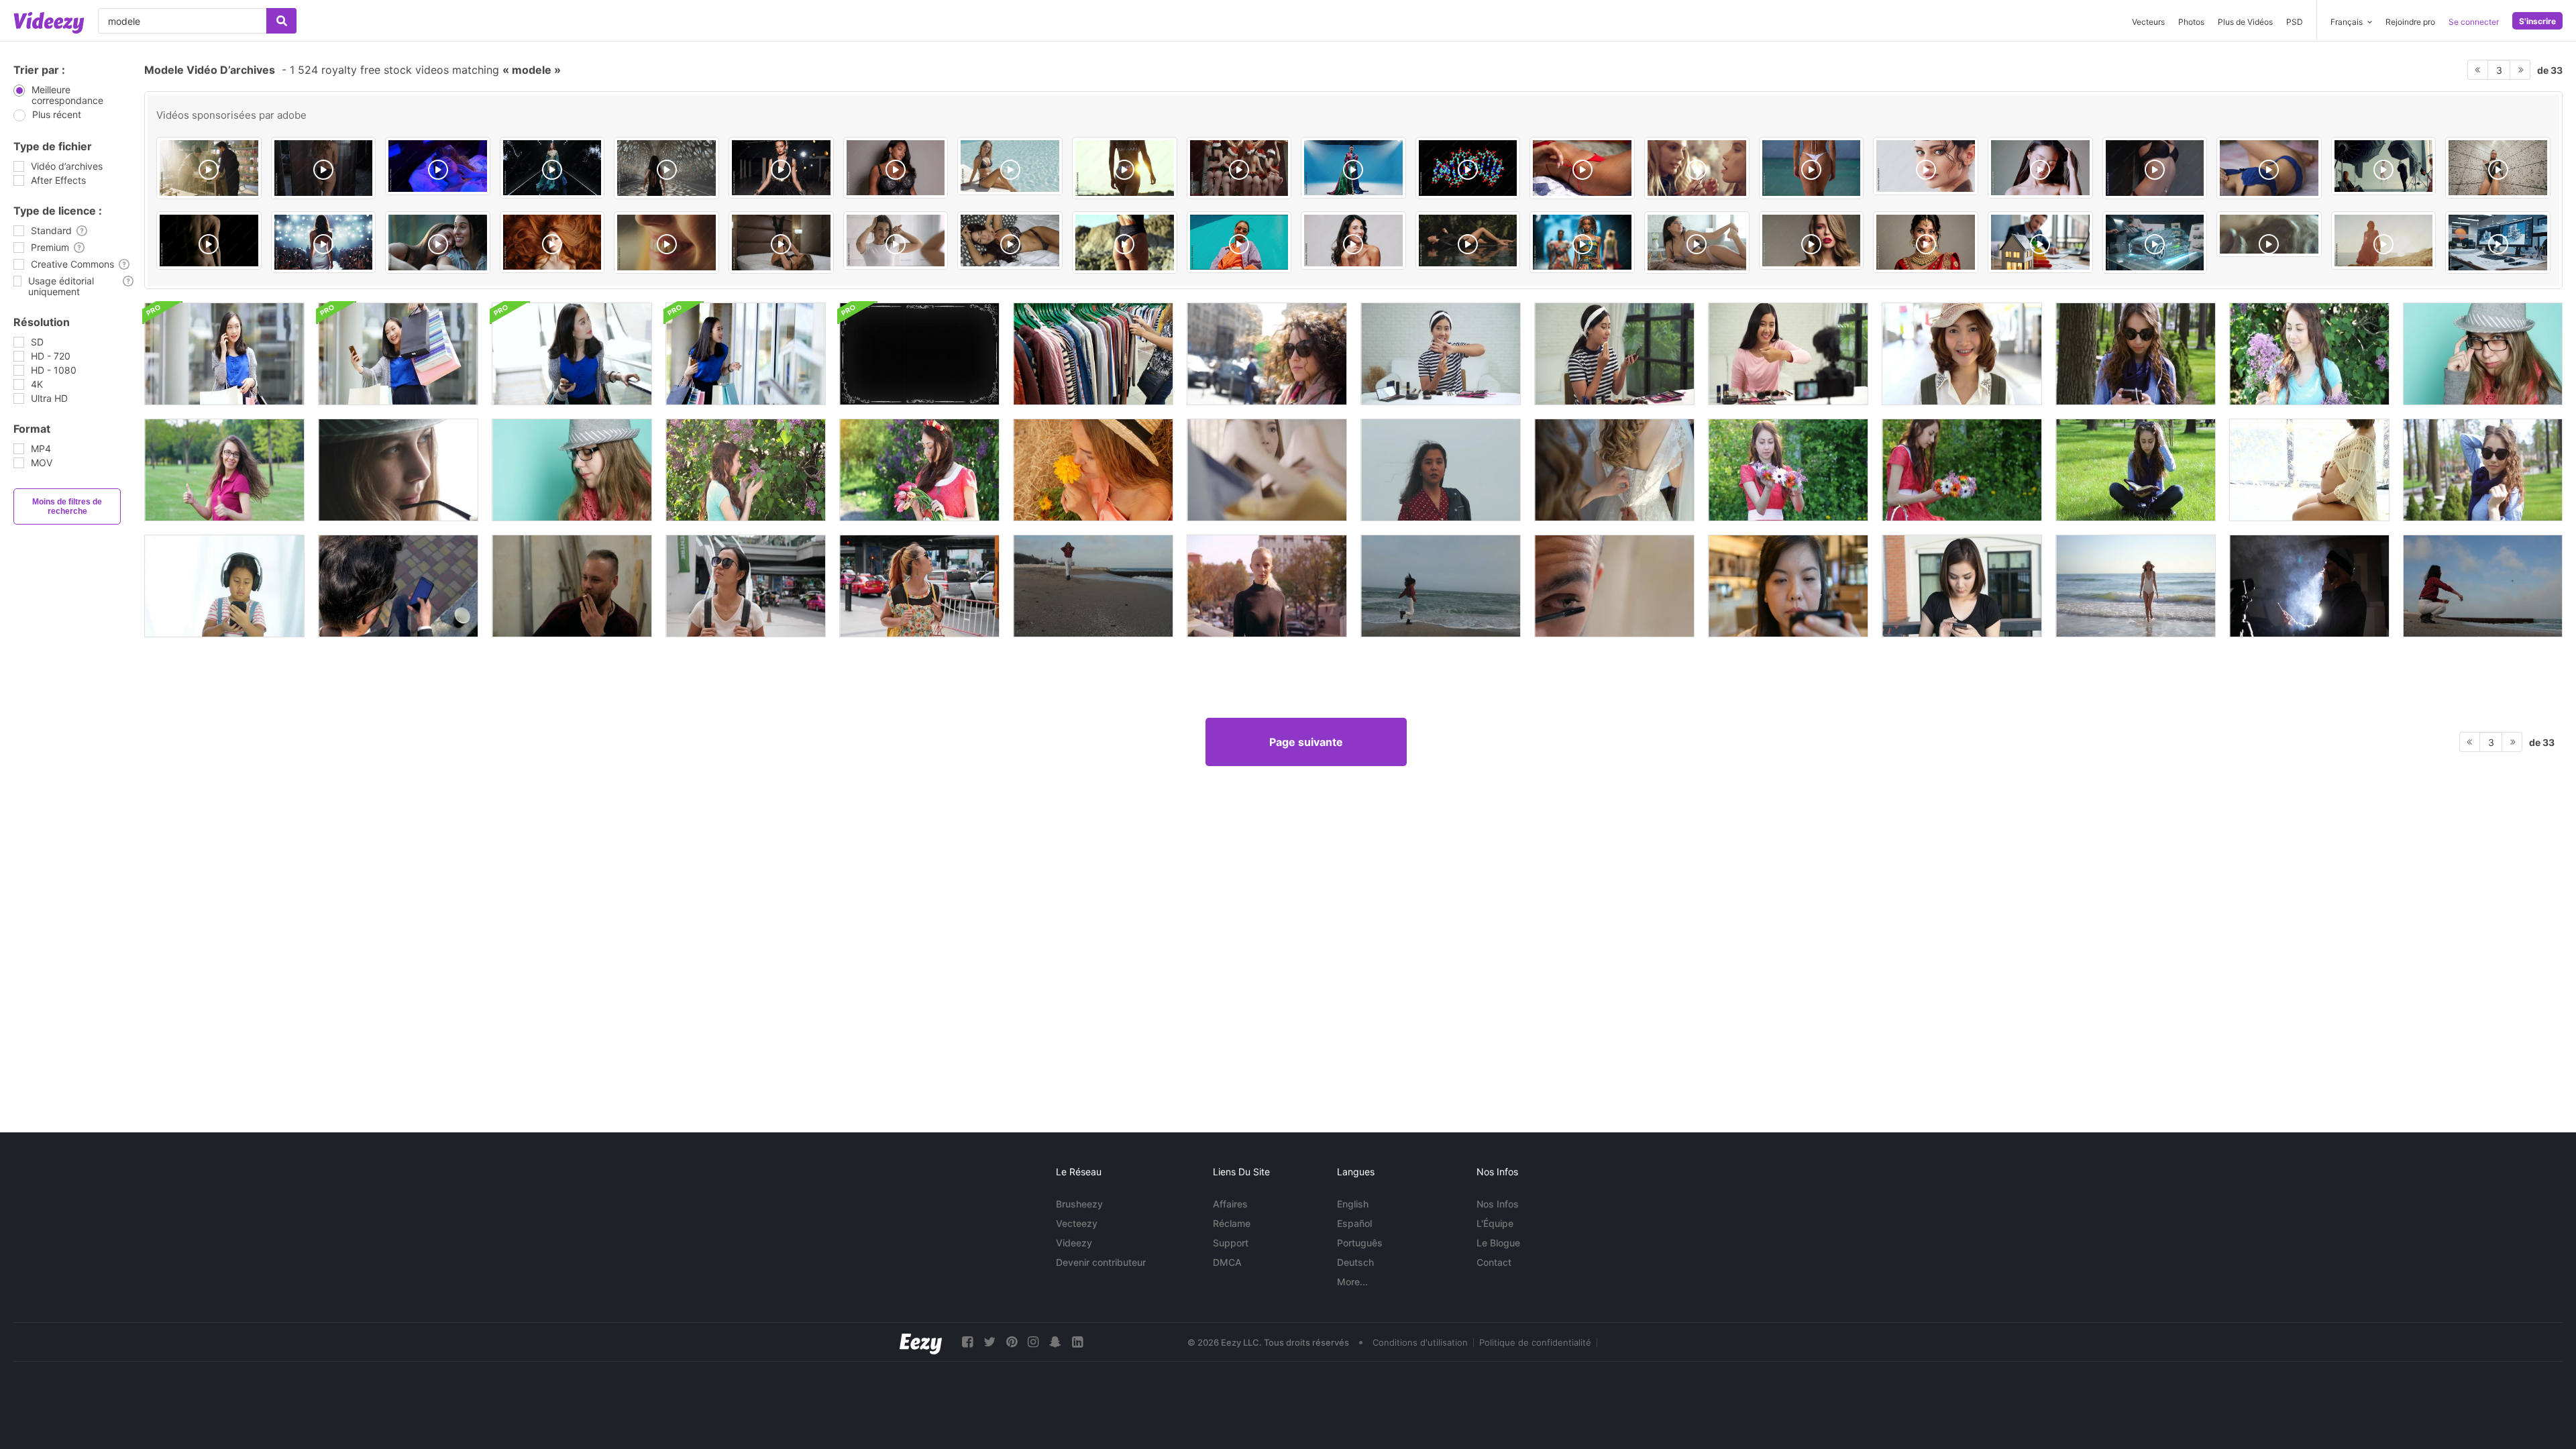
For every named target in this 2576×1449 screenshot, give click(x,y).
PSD (2295, 22)
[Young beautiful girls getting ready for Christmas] (1239, 168)
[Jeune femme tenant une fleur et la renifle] (1093, 470)
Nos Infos (1498, 1204)
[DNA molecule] (1468, 168)
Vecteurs (2148, 22)
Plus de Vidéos (2245, 22)
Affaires (1230, 1204)
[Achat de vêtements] (1093, 354)
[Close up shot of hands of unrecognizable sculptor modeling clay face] (2269, 234)
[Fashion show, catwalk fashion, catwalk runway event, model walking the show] (324, 242)
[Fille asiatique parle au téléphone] (224, 354)
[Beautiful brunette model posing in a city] (666, 168)
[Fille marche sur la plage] (1093, 586)
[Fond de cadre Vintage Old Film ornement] (919, 354)
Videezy (1074, 1243)
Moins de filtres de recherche (67, 506)
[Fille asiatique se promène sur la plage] (1441, 470)
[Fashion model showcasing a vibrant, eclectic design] (1582, 242)
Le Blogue (1498, 1243)
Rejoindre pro (2410, 22)
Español (1354, 1223)
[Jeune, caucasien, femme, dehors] (1267, 586)
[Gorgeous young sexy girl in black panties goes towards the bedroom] (324, 168)
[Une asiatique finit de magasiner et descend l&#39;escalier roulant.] (572, 354)
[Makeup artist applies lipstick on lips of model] (1697, 168)
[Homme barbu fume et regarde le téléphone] (2309, 586)
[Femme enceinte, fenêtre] (2309, 470)
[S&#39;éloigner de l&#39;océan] (2136, 586)
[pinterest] (1012, 1342)
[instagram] (1033, 1342)
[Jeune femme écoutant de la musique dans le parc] (2136, 354)
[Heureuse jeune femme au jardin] (2309, 354)
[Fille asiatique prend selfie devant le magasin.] (398, 354)
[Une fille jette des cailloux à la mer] (2483, 586)
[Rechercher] (281, 21)
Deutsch (1355, 1262)
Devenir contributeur (1101, 1262)
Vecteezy (1077, 1223)
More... (1352, 1282)
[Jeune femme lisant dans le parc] (2136, 470)
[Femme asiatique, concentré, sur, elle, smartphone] (1788, 586)
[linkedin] (1077, 1342)
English (1353, 1204)
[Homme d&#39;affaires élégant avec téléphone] (398, 586)
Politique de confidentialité (1535, 1342)
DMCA (1227, 1262)
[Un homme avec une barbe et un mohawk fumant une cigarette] (572, 586)
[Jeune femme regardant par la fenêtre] (398, 470)
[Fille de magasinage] (746, 354)
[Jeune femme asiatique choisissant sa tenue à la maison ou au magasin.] (1267, 470)
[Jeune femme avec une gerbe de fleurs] (919, 470)
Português (1360, 1243)
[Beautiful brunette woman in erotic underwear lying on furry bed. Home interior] (1697, 243)
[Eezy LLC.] (921, 1342)
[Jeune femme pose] (2483, 354)
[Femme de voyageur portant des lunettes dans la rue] (746, 586)
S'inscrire (2537, 21)
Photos (2191, 22)
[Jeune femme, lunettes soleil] (1267, 354)
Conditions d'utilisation (1420, 1342)
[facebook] (967, 1342)
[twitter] (989, 1342)
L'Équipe (1495, 1223)
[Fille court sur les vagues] (1441, 586)
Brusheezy (1079, 1204)
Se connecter (2474, 22)
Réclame (1232, 1223)
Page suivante (1306, 742)
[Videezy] (49, 23)
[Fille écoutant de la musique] (224, 586)
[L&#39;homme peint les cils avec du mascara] (1614, 586)
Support (1231, 1243)
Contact (1494, 1262)
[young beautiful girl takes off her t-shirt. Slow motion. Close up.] (2155, 168)
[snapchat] (1055, 1342)
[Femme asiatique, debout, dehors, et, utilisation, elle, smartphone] (1962, 586)
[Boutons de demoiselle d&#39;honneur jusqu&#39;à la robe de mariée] (1614, 470)
